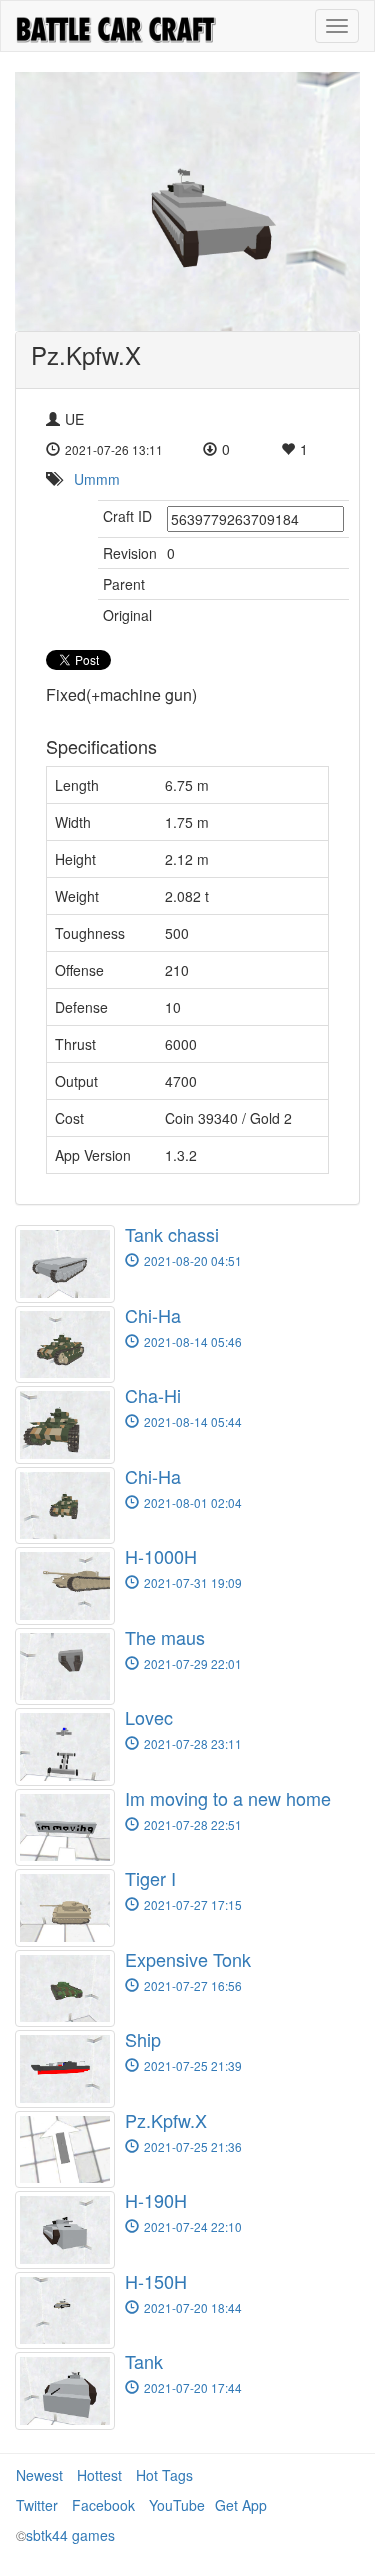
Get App (241, 2505)
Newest (39, 2475)
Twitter (37, 2505)
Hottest (99, 2475)
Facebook (103, 2505)
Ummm (97, 479)
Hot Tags (164, 2475)
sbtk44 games (70, 2535)
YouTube (177, 2505)
